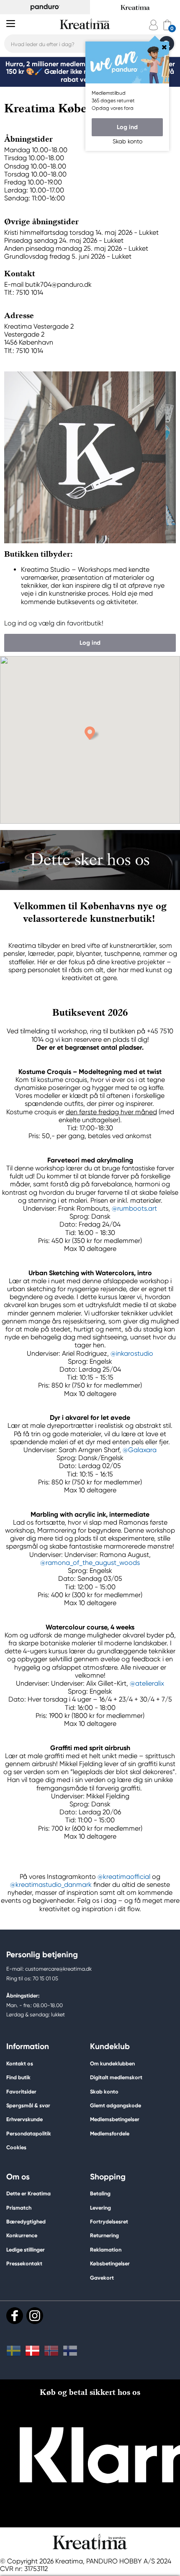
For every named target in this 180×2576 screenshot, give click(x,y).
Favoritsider (21, 2092)
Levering (100, 2208)
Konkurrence (22, 2235)
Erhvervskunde (24, 2119)
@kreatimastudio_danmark (51, 1885)
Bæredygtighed (26, 2222)
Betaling (100, 2193)
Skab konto (104, 2092)
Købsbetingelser (110, 2263)
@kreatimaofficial (124, 1877)
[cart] (167, 25)
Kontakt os (20, 2064)
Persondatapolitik (29, 2134)
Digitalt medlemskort (116, 2077)
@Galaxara (140, 1450)
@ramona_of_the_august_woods (90, 1563)
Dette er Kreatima (28, 2193)
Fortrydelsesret (109, 2222)
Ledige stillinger (26, 2250)
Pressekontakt (24, 2263)
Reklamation (106, 2250)
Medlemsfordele (110, 2134)
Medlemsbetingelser (115, 2119)
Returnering (104, 2235)
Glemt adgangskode (116, 2105)
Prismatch (19, 2208)
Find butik (18, 2077)
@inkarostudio (132, 1353)
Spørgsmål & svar (28, 2105)
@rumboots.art (134, 1208)
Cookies (16, 2148)
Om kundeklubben (112, 2064)
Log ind (127, 127)
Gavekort (102, 2278)
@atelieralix (147, 1683)
